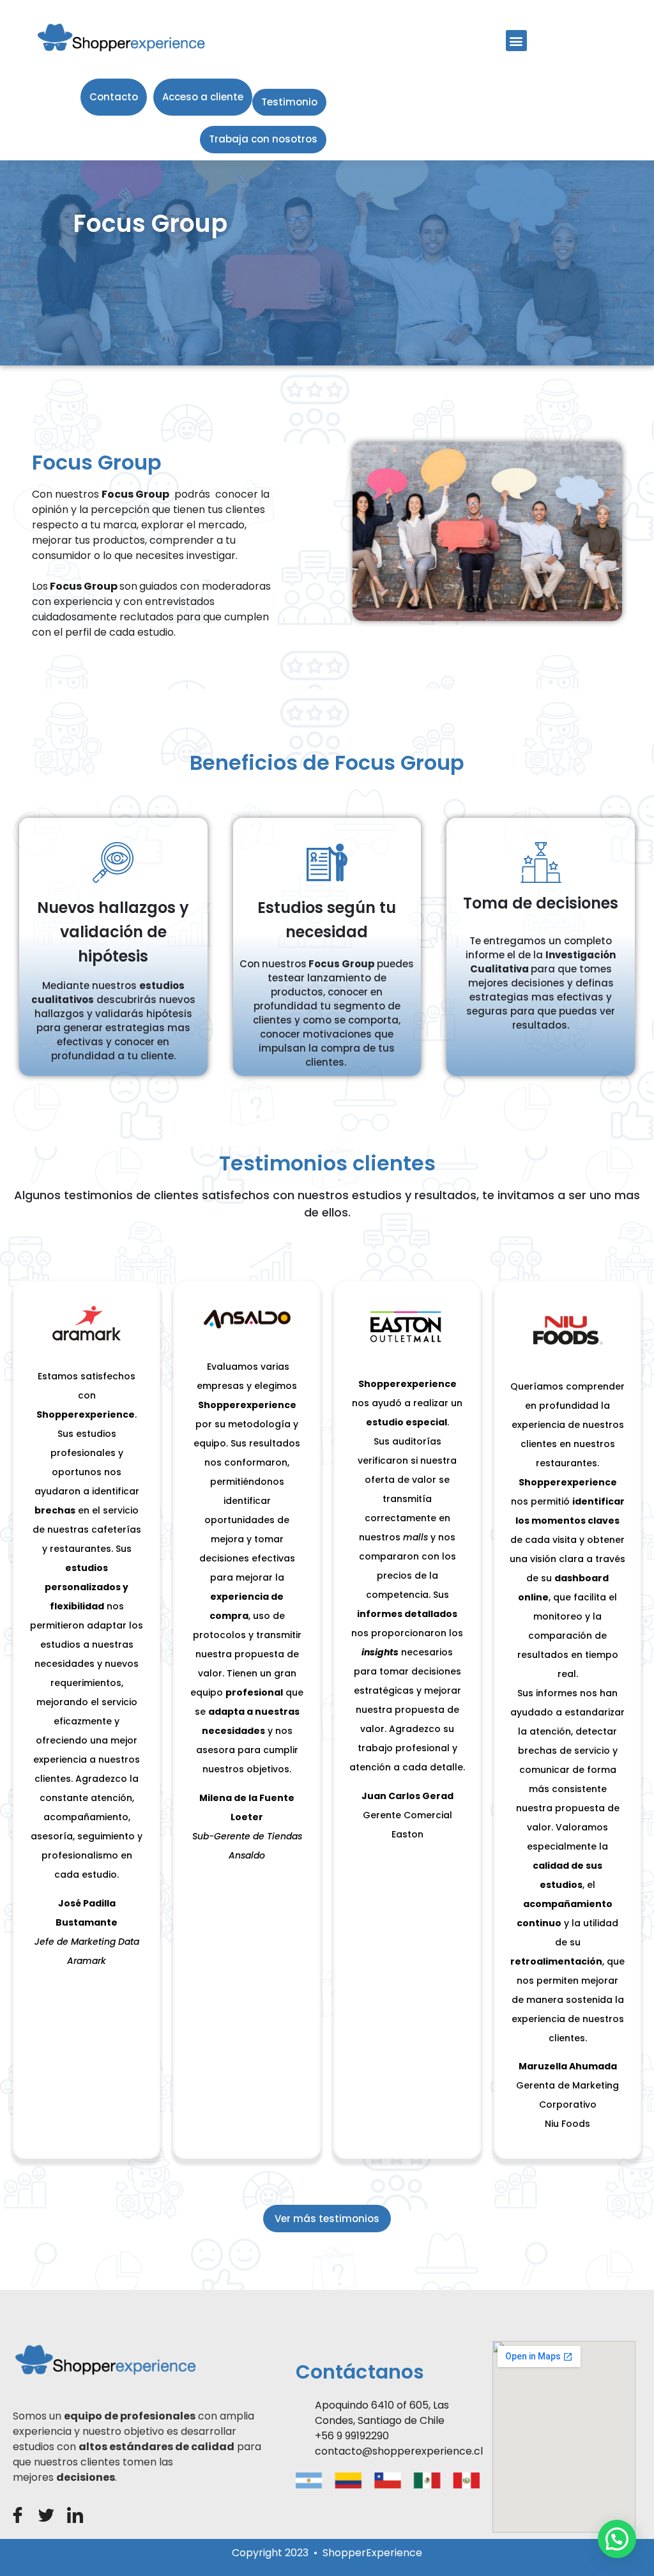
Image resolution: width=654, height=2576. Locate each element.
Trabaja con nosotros (263, 139)
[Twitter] (46, 2515)
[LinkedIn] (75, 2515)
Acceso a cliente (203, 97)
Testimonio (289, 102)
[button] (516, 41)
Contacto (114, 97)
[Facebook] (18, 2515)
